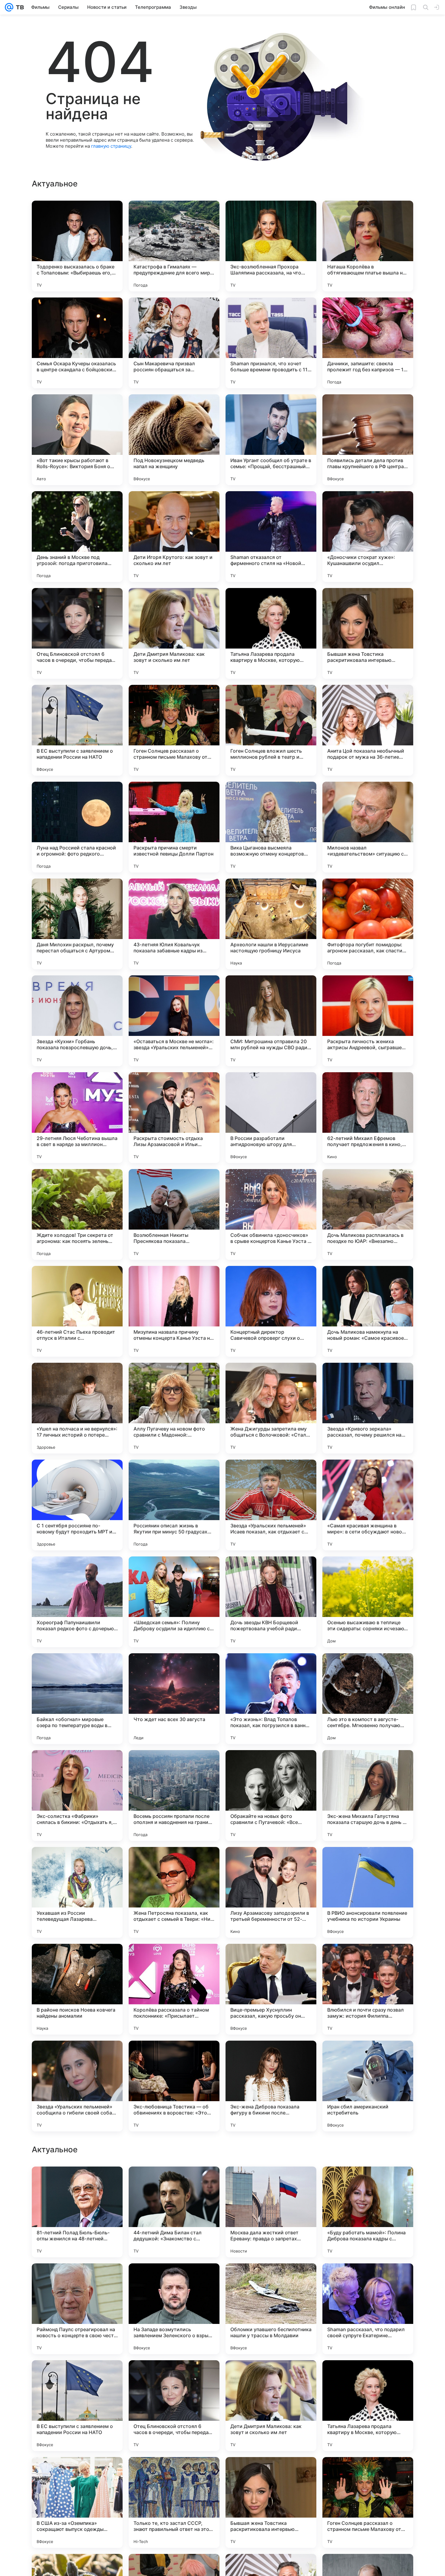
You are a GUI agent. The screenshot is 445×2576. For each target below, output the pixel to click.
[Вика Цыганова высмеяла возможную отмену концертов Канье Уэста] (271, 827)
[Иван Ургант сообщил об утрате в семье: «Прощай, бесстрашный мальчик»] (271, 440)
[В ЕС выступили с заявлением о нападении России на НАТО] (77, 730)
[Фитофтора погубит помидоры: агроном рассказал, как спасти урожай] (368, 924)
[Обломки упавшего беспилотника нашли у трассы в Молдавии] (271, 2502)
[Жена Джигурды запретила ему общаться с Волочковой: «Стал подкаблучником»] (271, 1408)
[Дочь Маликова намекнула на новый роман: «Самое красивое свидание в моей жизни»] (368, 1311)
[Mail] (9, 7)
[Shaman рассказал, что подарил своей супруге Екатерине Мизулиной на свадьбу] (368, 2502)
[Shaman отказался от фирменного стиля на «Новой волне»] (271, 537)
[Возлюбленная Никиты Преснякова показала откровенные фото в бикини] (174, 1214)
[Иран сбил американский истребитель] (368, 2086)
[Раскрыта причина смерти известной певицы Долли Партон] (174, 827)
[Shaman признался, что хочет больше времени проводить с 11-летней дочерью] (271, 343)
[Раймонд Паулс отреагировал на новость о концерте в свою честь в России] (77, 2502)
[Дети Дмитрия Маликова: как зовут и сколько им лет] (174, 633)
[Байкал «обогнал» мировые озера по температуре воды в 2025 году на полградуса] (77, 1699)
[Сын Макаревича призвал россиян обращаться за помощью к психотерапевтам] (174, 343)
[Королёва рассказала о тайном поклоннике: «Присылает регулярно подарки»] (174, 1989)
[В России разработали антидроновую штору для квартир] (271, 1118)
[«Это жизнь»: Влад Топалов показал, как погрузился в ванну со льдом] (271, 1699)
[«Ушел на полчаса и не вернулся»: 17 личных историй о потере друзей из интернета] (77, 1408)
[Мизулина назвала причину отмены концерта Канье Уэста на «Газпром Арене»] (174, 1311)
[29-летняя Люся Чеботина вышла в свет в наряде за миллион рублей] (77, 1118)
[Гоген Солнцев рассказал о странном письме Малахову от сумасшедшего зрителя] (174, 730)
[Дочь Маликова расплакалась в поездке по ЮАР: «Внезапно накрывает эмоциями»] (368, 1214)
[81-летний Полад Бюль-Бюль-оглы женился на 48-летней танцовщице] (77, 2406)
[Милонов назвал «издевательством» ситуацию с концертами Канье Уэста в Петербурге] (368, 827)
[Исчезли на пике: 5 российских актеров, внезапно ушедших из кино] (77, 2183)
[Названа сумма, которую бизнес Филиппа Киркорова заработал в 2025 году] (271, 2280)
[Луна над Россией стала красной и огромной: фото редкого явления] (77, 827)
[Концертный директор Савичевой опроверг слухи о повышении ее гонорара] (271, 1311)
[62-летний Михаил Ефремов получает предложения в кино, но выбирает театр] (368, 1118)
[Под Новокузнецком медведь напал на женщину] (174, 440)
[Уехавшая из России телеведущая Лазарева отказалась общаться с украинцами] (77, 1892)
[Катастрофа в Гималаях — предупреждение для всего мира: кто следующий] (174, 246)
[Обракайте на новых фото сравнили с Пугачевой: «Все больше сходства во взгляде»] (271, 1796)
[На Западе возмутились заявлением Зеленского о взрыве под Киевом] (174, 2502)
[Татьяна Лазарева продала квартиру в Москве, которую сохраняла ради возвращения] (271, 633)
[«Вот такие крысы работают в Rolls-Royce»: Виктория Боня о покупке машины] (77, 440)
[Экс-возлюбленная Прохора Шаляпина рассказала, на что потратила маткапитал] (271, 246)
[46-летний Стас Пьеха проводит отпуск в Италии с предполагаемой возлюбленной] (77, 1311)
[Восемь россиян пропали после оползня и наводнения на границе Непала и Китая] (174, 1796)
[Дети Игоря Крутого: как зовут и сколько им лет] (174, 537)
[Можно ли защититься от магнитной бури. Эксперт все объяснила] (368, 2183)
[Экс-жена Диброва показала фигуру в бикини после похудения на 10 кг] (271, 2086)
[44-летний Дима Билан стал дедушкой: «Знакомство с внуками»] (174, 2406)
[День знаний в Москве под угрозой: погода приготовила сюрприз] (77, 537)
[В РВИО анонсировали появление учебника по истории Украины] (368, 1892)
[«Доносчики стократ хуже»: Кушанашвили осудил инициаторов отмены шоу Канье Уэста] (368, 537)
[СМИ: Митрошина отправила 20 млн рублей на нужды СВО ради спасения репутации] (271, 1021)
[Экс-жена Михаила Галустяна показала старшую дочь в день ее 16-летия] (368, 1796)
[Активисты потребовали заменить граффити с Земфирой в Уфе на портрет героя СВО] (271, 2183)
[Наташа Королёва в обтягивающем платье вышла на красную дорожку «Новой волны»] (368, 246)
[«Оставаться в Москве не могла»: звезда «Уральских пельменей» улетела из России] (174, 1021)
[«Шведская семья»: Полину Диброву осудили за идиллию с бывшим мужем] (174, 1602)
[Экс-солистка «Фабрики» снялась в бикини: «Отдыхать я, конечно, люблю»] (77, 1796)
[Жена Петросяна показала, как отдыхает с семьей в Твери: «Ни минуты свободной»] (174, 1892)
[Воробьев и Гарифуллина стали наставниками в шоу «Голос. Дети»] (174, 2183)
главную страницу (111, 146)
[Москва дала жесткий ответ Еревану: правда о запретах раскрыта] (271, 2406)
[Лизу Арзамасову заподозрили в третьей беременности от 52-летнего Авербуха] (271, 1892)
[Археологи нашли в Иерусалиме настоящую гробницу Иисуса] (271, 924)
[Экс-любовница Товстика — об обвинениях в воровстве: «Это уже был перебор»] (174, 2086)
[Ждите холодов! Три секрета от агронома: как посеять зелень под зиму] (77, 1214)
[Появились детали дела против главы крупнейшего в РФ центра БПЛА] (368, 440)
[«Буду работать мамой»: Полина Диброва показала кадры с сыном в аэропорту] (368, 2406)
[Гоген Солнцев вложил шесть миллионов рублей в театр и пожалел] (271, 730)
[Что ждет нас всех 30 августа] (174, 1699)
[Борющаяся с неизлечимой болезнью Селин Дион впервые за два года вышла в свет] (368, 2280)
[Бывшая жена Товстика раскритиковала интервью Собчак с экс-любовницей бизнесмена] (368, 633)
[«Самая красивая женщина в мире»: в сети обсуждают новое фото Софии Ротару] (368, 1505)
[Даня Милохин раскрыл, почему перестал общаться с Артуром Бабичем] (77, 924)
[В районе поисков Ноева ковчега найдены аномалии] (77, 1989)
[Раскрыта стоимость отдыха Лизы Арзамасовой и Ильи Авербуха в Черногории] (174, 1118)
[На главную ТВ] (19, 7)
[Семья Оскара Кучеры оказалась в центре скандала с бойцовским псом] (77, 343)
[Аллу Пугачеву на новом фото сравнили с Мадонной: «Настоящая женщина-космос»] (174, 1408)
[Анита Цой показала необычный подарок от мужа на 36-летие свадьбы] (368, 730)
